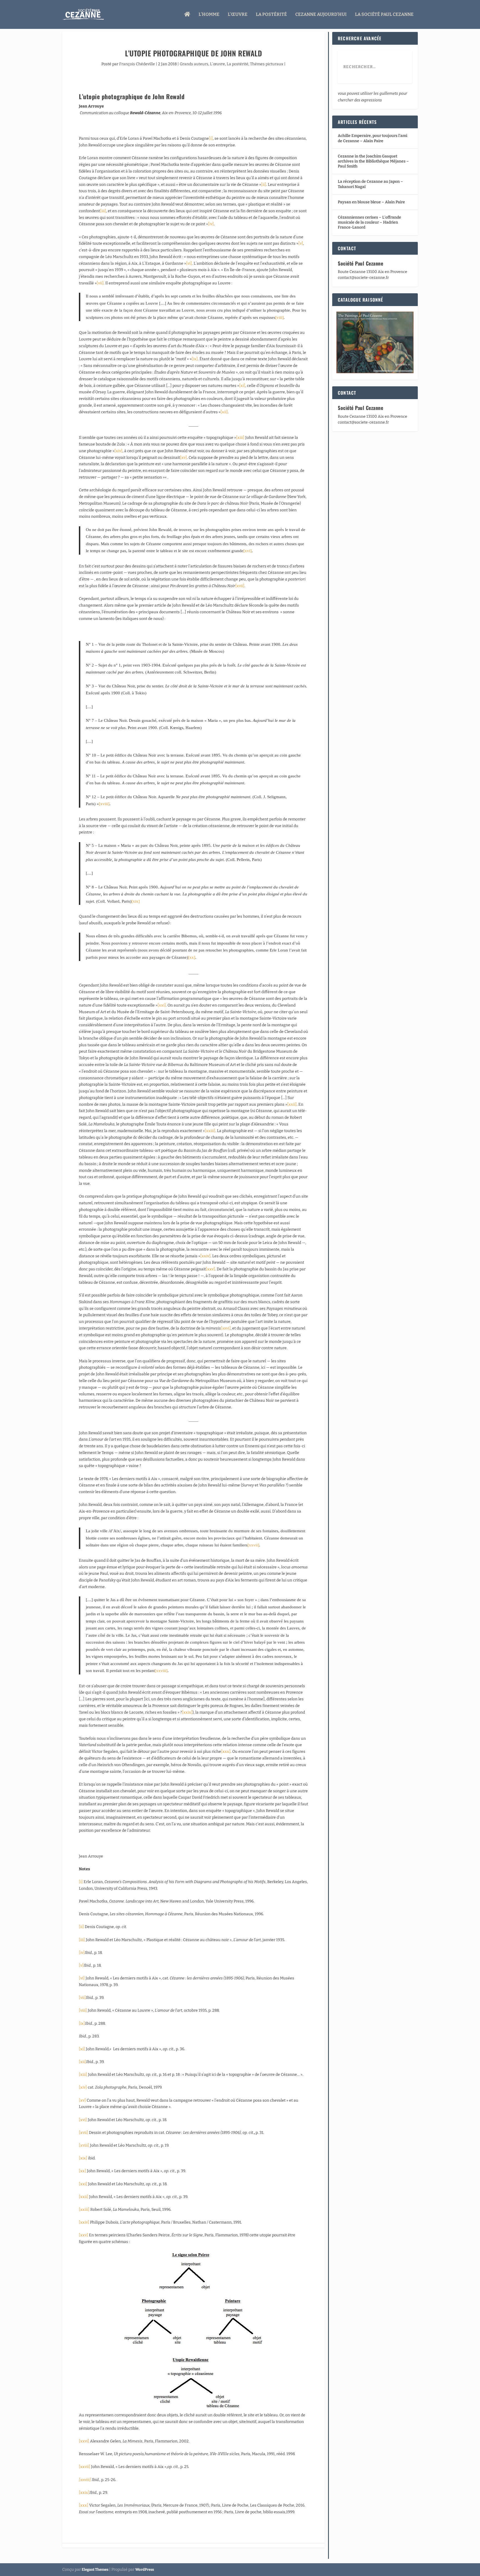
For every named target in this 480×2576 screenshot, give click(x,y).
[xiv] (118, 451)
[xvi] (247, 551)
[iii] (103, 211)
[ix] (195, 359)
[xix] (136, 901)
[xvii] (240, 586)
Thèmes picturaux (267, 64)
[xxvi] (226, 1328)
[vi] (189, 263)
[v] (301, 243)
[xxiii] (210, 1131)
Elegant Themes (95, 2569)
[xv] (183, 458)
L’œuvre (238, 15)
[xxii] (292, 1104)
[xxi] (162, 1005)
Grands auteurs (194, 64)
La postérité (237, 64)
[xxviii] (161, 1671)
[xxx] (226, 1752)
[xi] (242, 386)
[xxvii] (253, 1545)
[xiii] (240, 438)
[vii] (100, 283)
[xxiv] (205, 1256)
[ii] (264, 185)
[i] (211, 138)
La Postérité (271, 15)
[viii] (279, 317)
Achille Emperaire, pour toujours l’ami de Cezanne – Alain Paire (372, 138)
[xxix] (187, 1712)
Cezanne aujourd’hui (321, 15)
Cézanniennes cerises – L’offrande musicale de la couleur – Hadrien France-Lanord (369, 222)
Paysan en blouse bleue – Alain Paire (371, 202)
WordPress (145, 2569)
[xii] (224, 412)
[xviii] (104, 804)
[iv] (211, 224)
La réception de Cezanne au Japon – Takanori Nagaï (370, 184)
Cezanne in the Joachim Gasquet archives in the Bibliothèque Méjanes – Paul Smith (373, 161)
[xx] (192, 957)
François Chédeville (137, 64)
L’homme (209, 15)
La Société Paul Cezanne (384, 15)
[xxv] (210, 1269)
